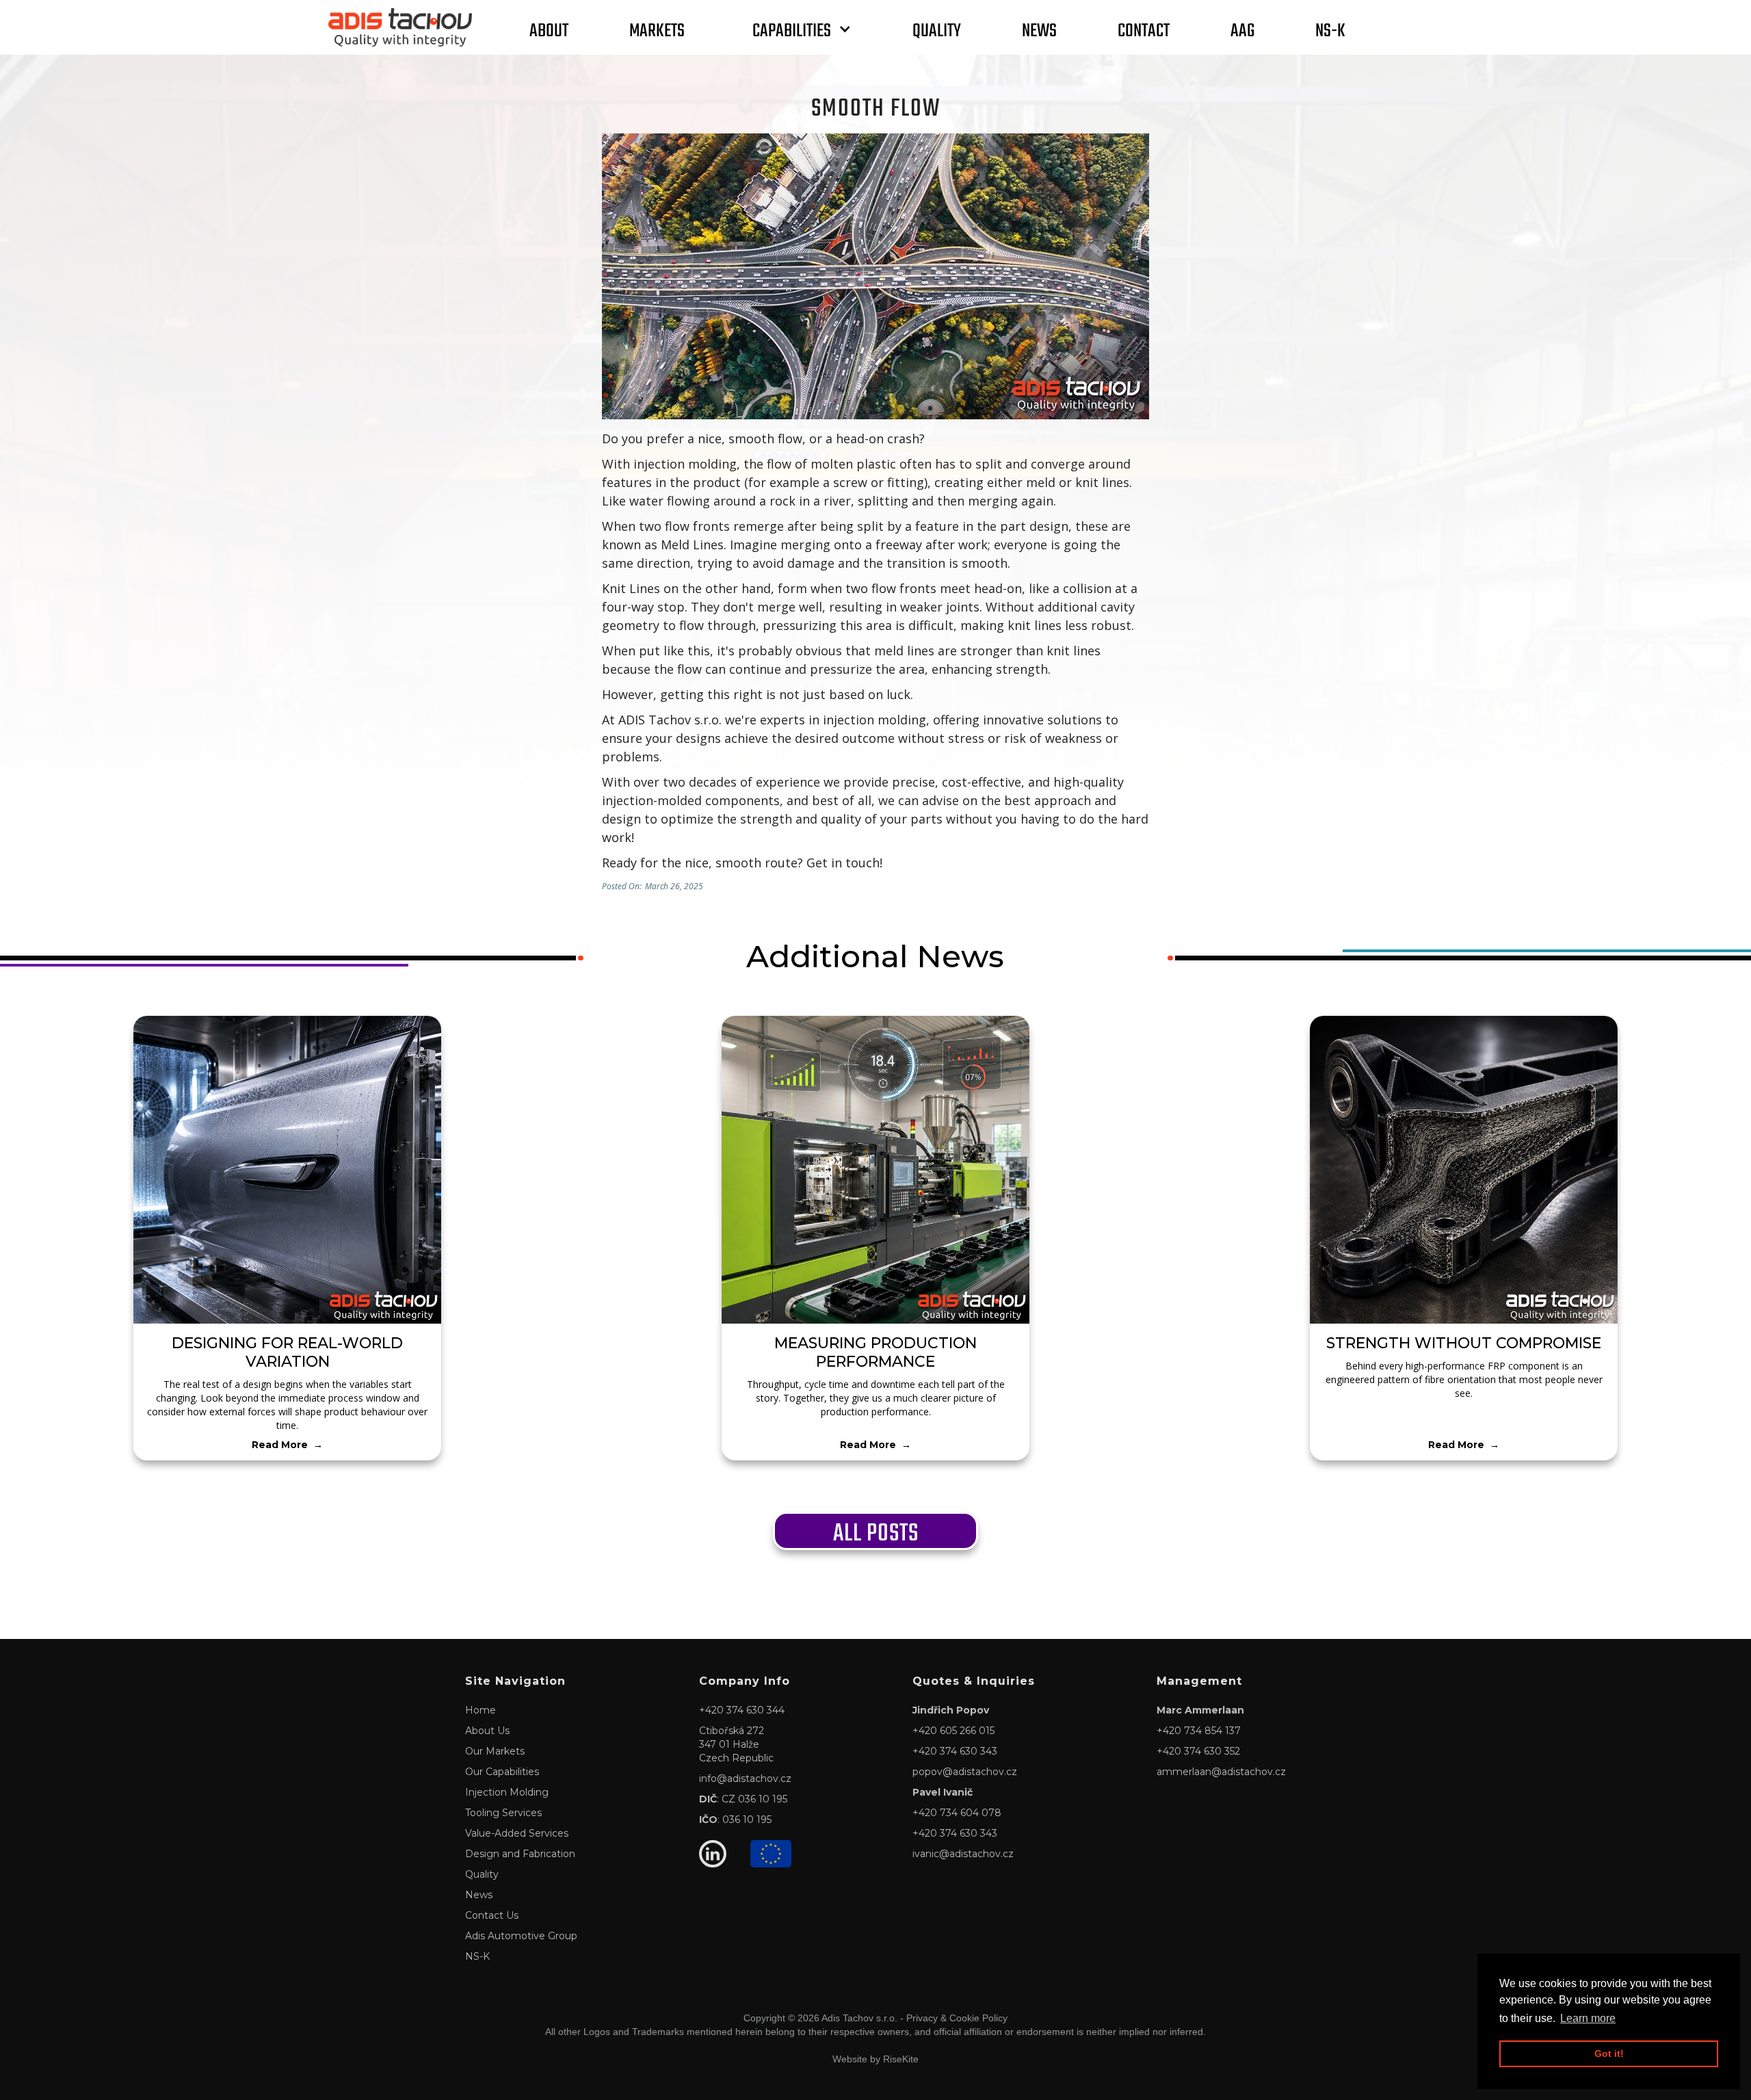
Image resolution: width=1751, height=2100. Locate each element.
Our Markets (495, 1751)
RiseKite (901, 2059)
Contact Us (492, 1915)
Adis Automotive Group (521, 1936)
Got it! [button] (1609, 2053)
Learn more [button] (1588, 2018)
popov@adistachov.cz (965, 1772)
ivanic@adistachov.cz (963, 1854)
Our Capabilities (502, 1772)
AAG (1242, 29)
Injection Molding (507, 1792)
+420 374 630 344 (742, 1710)
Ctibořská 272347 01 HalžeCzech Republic (736, 1744)
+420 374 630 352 (1198, 1751)
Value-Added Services (517, 1833)
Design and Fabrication (520, 1854)
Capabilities (792, 29)
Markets (657, 29)
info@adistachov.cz (745, 1779)
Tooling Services (503, 1813)
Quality (937, 29)
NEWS (1039, 29)
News (479, 1895)
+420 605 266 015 (953, 1731)
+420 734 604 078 (957, 1813)
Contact (1144, 29)
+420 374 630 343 (955, 1751)
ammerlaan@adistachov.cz (1221, 1772)
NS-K (1330, 29)
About (549, 29)
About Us (487, 1731)
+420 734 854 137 (1199, 1731)
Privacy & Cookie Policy (957, 2018)
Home (480, 1710)
